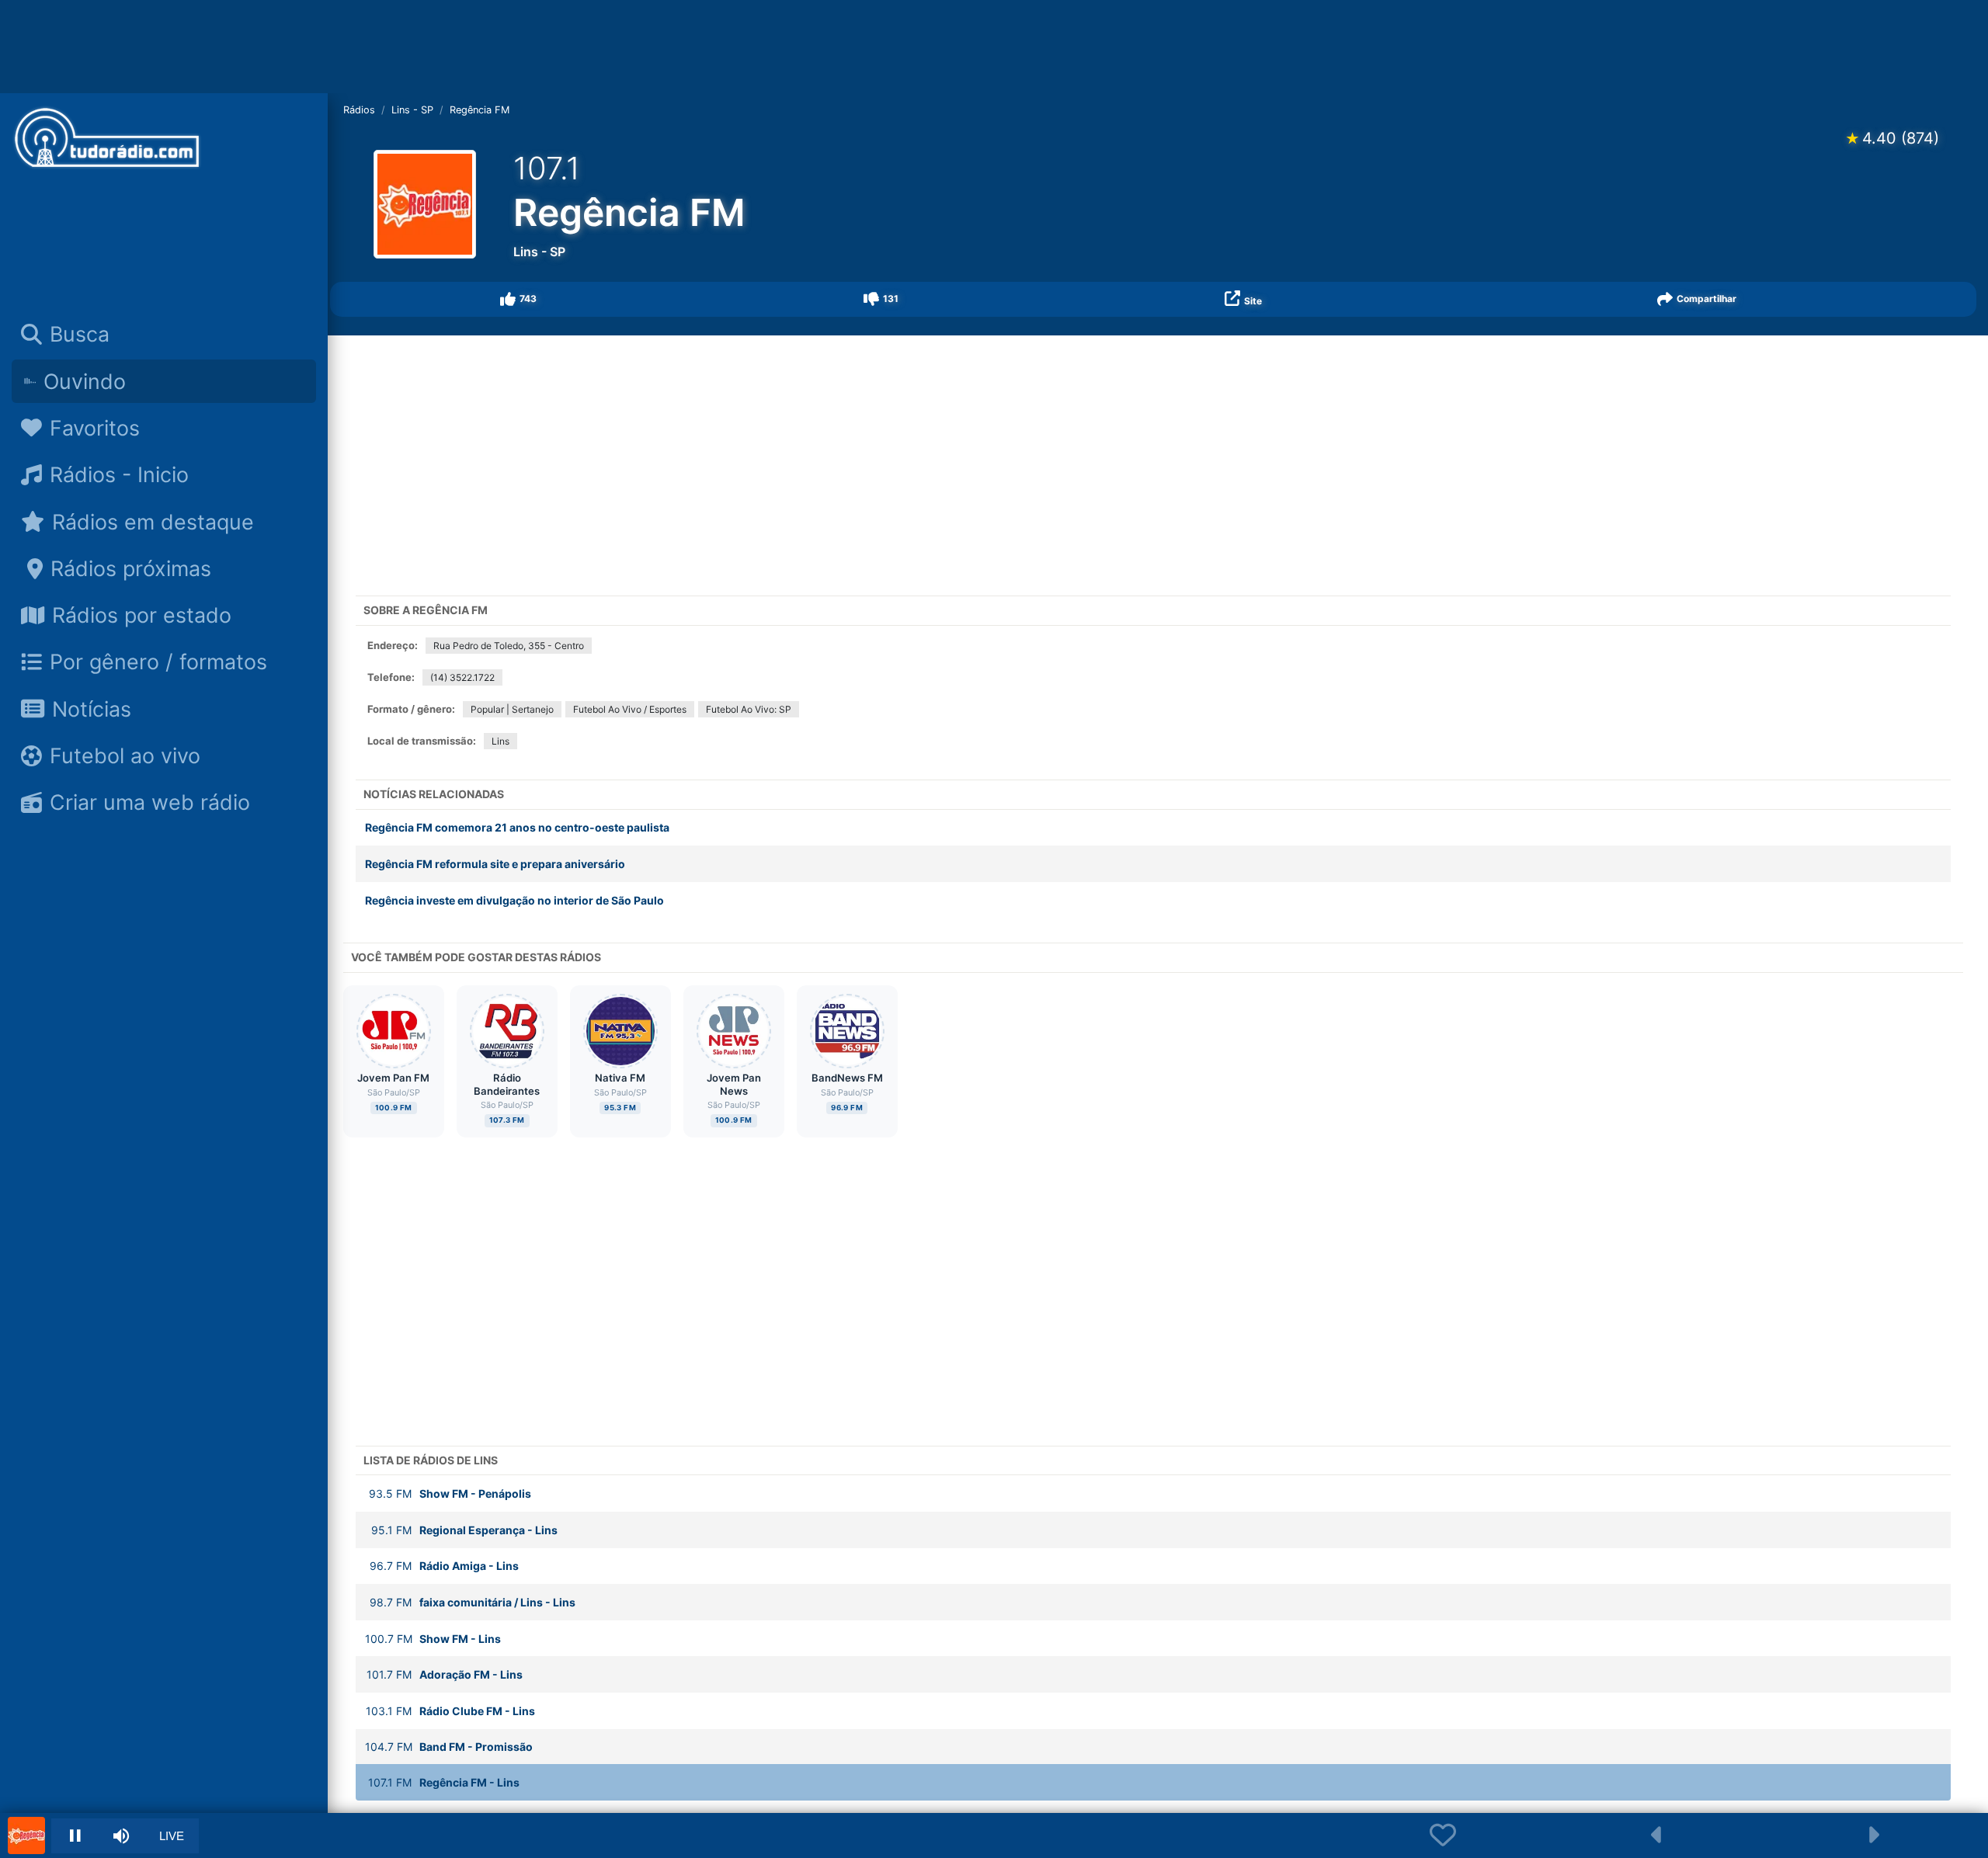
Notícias (92, 709)
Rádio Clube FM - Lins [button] (450, 1711)
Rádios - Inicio (119, 474)
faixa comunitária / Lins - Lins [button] (473, 1602)
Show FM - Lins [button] (433, 1639)
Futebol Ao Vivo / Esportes (630, 709)
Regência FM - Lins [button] (444, 1782)
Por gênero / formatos (158, 662)
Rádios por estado (142, 615)
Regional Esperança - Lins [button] (464, 1530)
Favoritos (95, 428)
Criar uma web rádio (150, 802)
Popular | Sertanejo (512, 709)
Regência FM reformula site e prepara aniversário (495, 864)
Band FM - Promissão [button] (449, 1747)
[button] (519, 299)
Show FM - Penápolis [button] (450, 1493)
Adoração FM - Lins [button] (445, 1674)
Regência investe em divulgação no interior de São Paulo (514, 900)
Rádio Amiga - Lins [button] (444, 1566)
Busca (80, 334)
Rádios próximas (131, 568)
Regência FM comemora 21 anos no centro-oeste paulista (517, 827)
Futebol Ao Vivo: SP (749, 709)
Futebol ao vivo (125, 755)
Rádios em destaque (153, 522)
